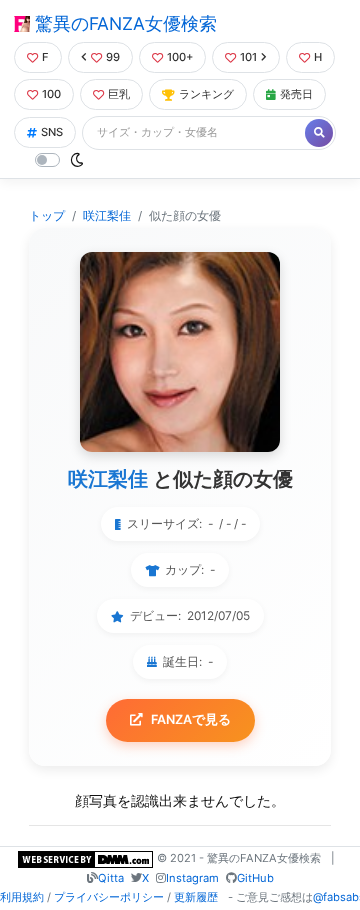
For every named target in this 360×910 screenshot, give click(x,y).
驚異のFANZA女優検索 (123, 23)
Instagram (192, 878)
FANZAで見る (191, 719)
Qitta (111, 878)
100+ (180, 57)
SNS (52, 132)
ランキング (206, 94)
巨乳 (119, 94)
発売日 (296, 94)
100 (51, 94)
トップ (47, 215)
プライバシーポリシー (109, 897)
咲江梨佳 (107, 215)
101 (248, 57)
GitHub (255, 878)
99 (113, 57)
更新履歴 (196, 897)
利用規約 (22, 897)
